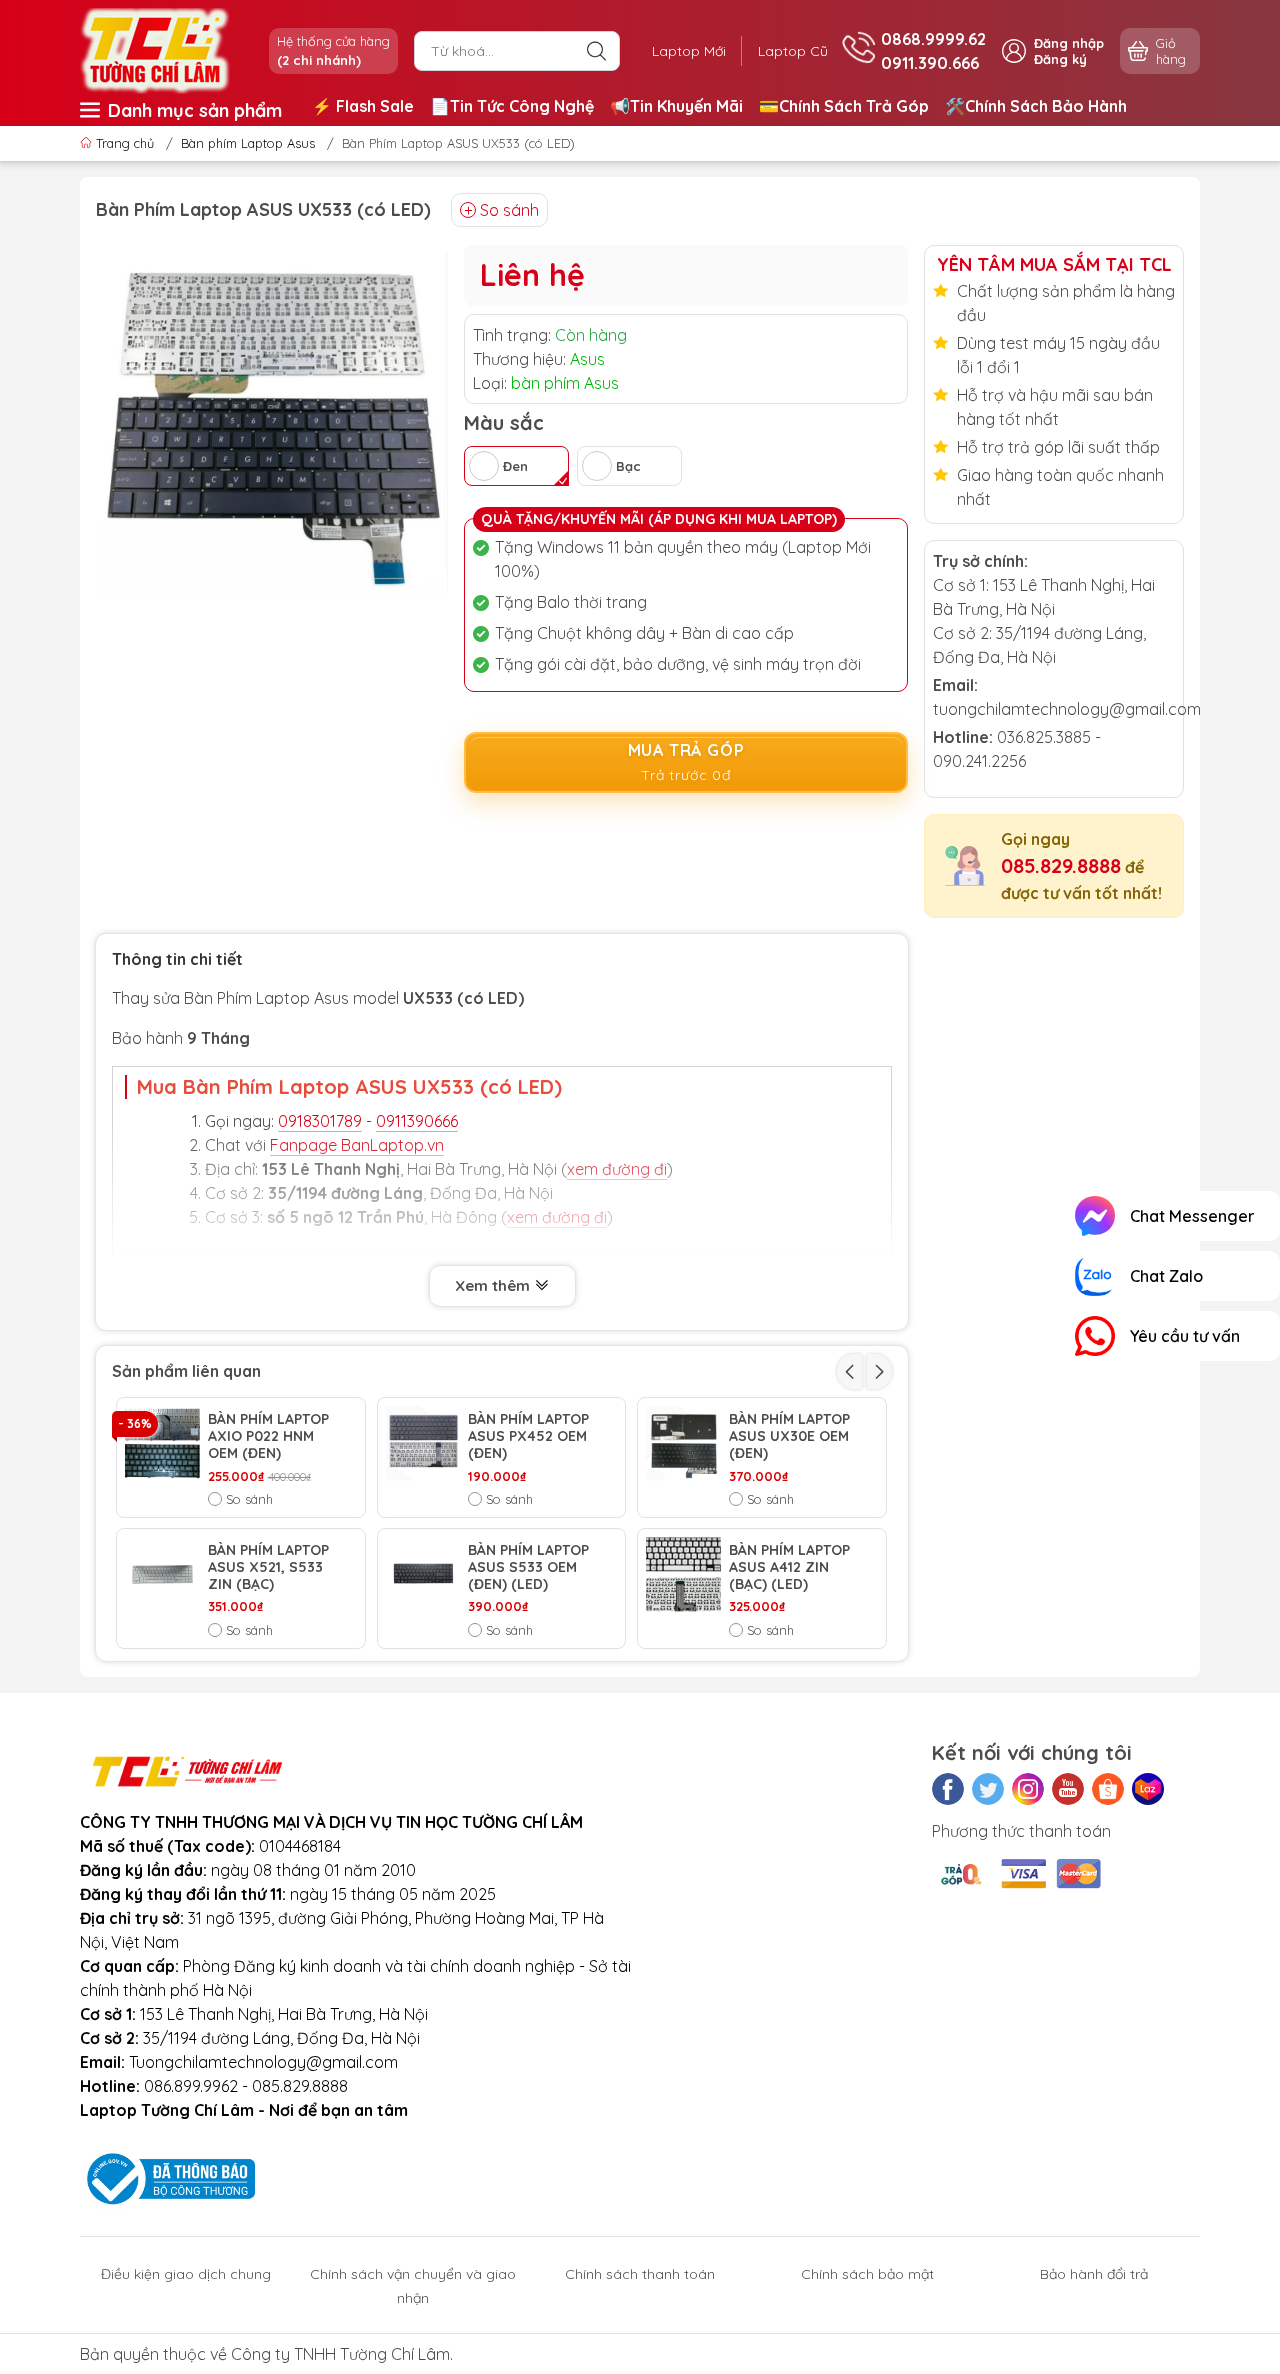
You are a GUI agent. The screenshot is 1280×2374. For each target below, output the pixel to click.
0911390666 (417, 1121)
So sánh (509, 210)
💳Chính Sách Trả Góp (844, 106)
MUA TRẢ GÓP (686, 762)
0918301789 (320, 1121)
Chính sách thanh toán (640, 2274)
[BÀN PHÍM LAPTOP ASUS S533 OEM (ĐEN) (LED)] (423, 1574)
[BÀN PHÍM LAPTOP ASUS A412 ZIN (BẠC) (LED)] (683, 1574)
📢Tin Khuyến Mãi (676, 106)
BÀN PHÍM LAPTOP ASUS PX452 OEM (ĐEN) (528, 1436)
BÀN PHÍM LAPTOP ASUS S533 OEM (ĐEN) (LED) (528, 1567)
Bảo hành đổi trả (1094, 2274)
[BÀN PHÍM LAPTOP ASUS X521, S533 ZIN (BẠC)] (162, 1574)
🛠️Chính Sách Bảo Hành (1036, 106)
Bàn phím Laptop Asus (248, 143)
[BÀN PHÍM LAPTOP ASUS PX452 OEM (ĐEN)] (423, 1443)
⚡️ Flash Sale (363, 106)
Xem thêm (494, 1285)
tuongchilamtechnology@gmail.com (1067, 709)
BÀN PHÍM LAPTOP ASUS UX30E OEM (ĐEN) (789, 1436)
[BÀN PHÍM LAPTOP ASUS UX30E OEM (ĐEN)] (683, 1443)
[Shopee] (1108, 1789)
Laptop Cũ (793, 51)
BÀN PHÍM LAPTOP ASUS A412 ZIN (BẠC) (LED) (789, 1567)
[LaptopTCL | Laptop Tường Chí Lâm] (155, 49)
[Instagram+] (1028, 1789)
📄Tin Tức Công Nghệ (512, 106)
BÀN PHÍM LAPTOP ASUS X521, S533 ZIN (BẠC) (268, 1567)
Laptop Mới (689, 51)
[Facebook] (948, 1789)
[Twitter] (988, 1789)
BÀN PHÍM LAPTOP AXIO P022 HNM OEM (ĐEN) (268, 1436)
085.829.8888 (1061, 865)
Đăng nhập (1069, 43)
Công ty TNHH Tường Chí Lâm (340, 2354)
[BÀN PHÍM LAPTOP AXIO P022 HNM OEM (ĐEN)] (162, 1443)
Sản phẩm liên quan (186, 1371)
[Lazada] (1148, 1789)
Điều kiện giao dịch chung (186, 2274)
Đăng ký (1060, 59)
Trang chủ (125, 143)
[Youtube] (1068, 1789)
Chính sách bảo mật (867, 2274)
